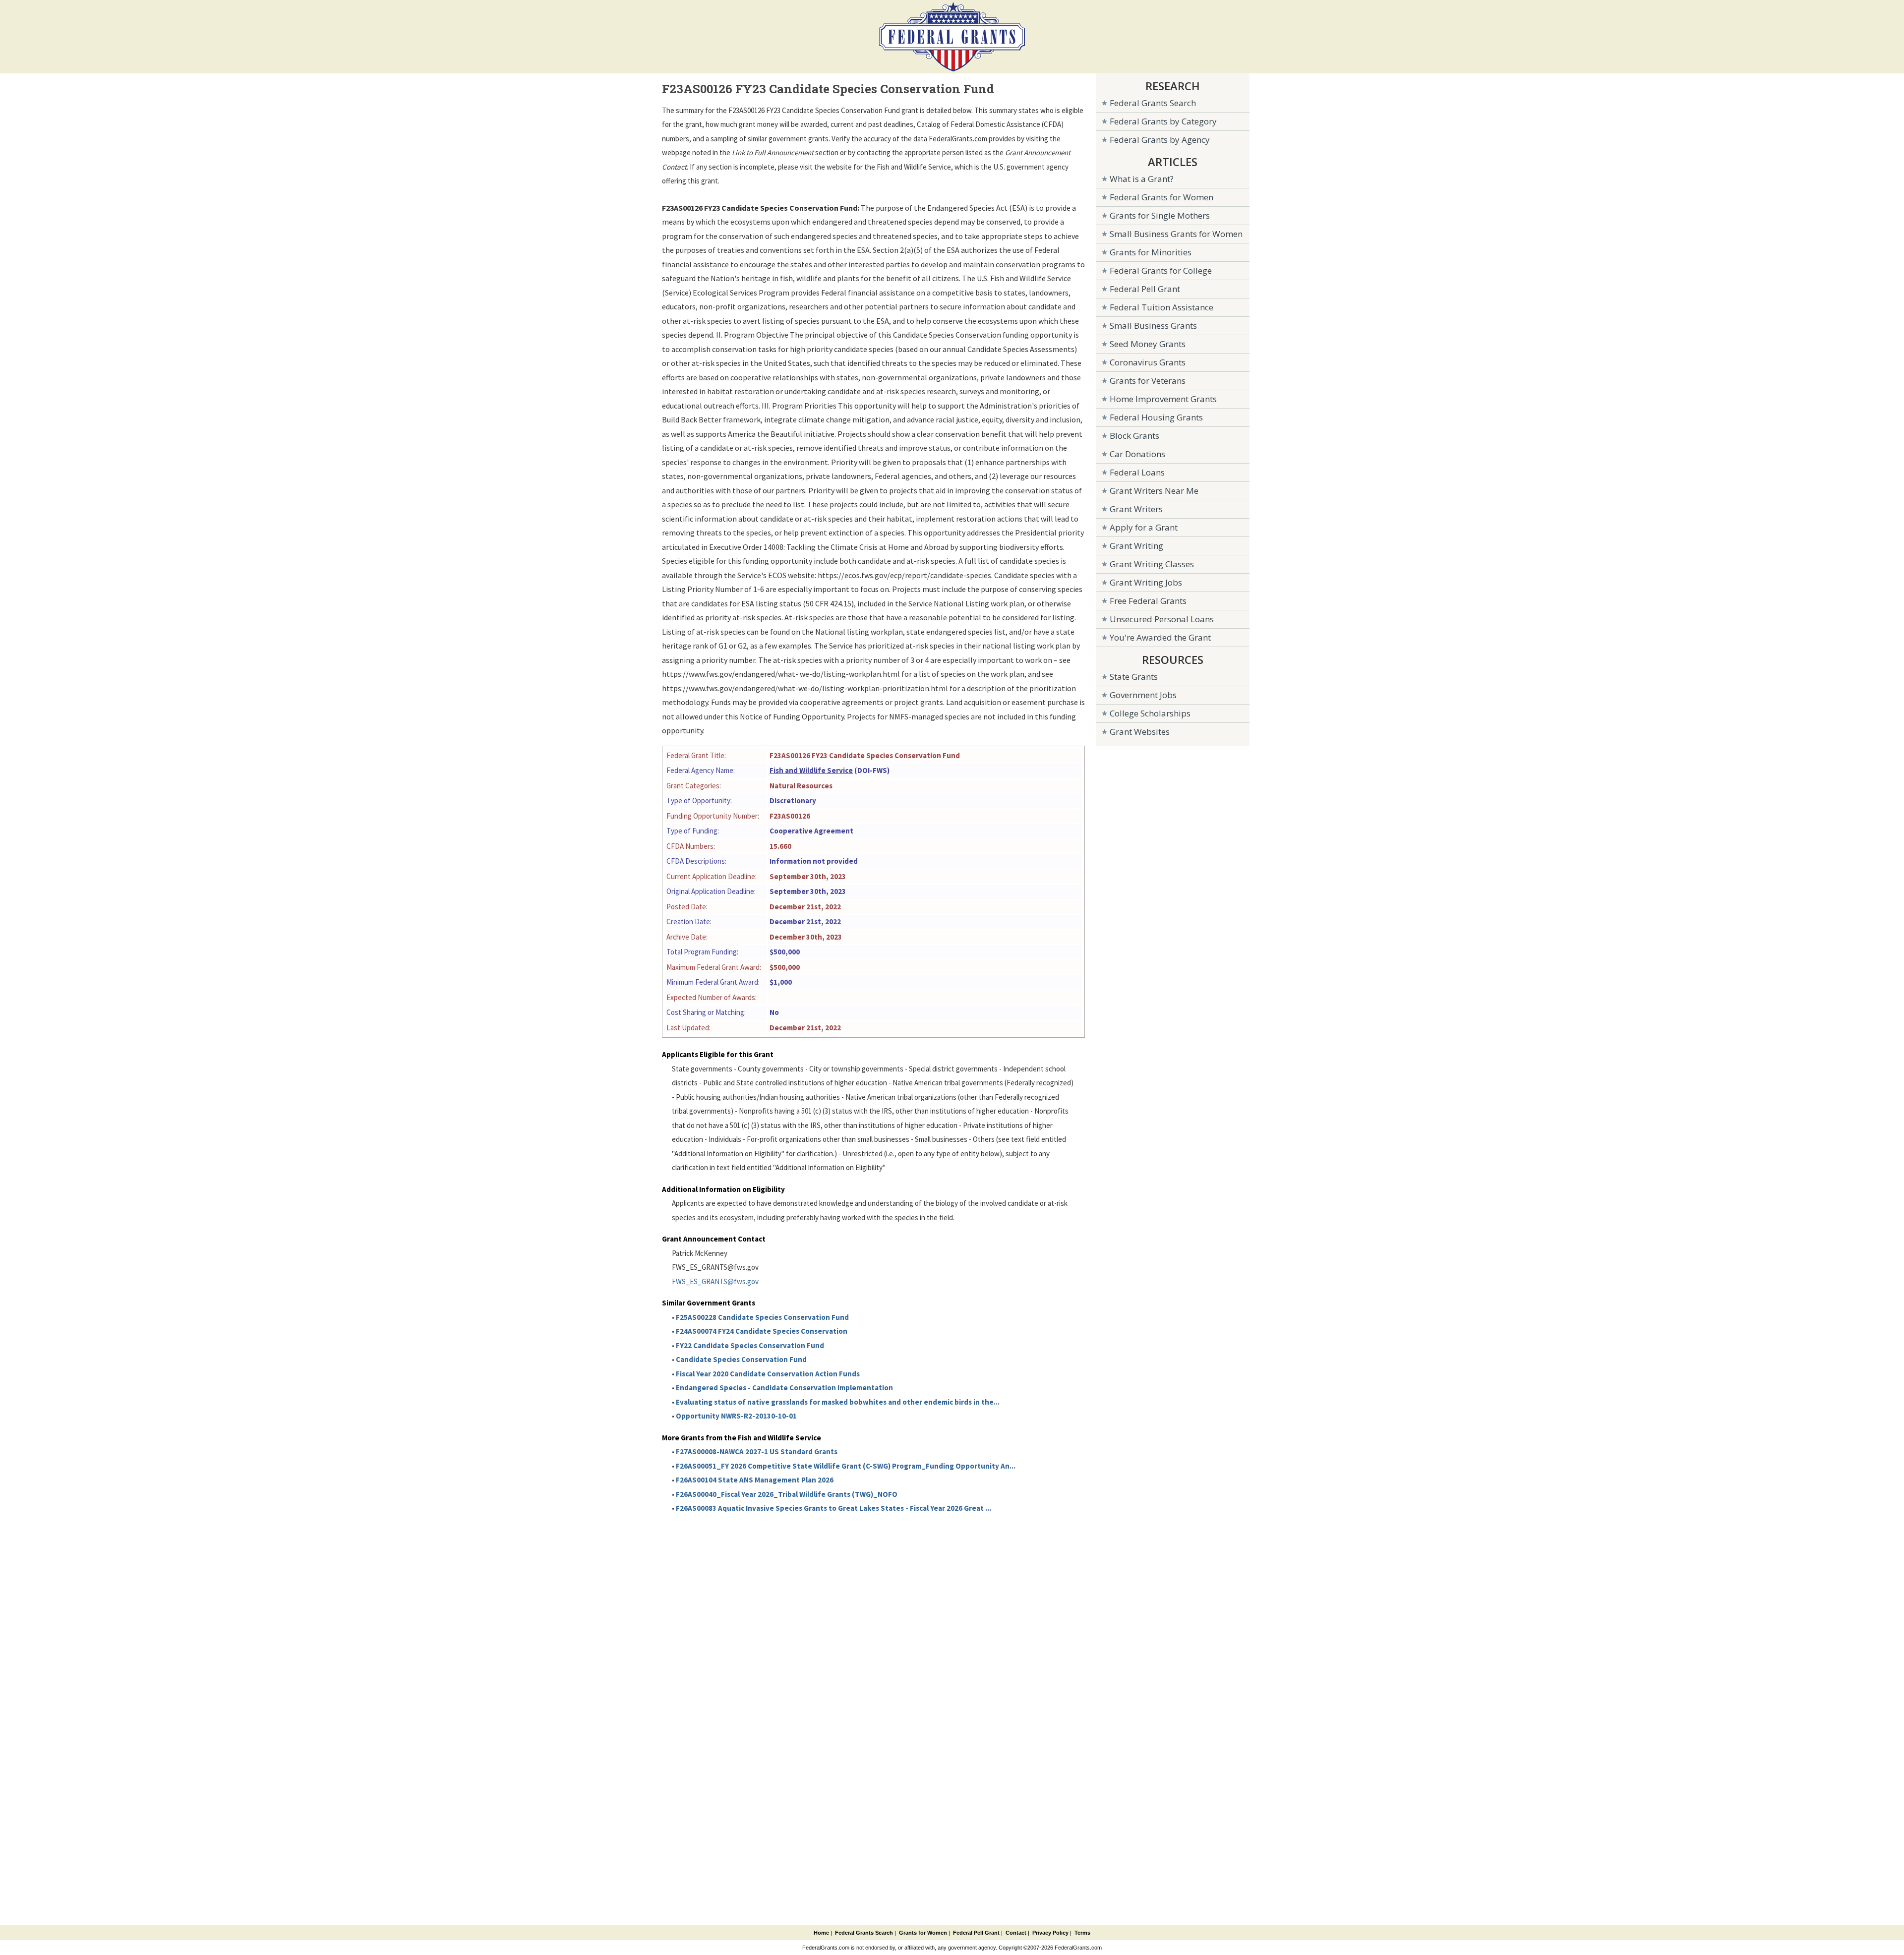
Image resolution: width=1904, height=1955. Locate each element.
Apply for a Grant (1144, 527)
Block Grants (1134, 436)
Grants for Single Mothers (1160, 215)
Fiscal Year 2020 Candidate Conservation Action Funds (768, 1374)
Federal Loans (1137, 472)
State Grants (1134, 677)
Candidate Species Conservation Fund (741, 1359)
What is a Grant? (1142, 179)
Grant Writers (1136, 509)
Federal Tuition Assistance (1161, 307)
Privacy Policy (1050, 1933)
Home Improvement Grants (1163, 399)
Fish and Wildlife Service (811, 770)
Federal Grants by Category (1163, 121)
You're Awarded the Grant (1160, 637)
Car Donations (1137, 454)
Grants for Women (923, 1933)
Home (821, 1933)
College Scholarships (1150, 713)
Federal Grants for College (1161, 270)
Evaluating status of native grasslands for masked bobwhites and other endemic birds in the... (838, 1402)
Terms (1082, 1933)
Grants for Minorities (1151, 252)
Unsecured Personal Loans (1162, 619)
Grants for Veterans (1148, 381)
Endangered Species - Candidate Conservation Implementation (784, 1388)
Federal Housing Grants (1156, 417)
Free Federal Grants (1148, 601)
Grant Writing (1136, 546)
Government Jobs (1143, 695)
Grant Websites (1140, 732)
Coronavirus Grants (1148, 362)
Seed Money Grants (1148, 344)
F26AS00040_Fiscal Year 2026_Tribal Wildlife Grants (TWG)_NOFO (787, 1494)
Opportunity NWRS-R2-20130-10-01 (736, 1416)
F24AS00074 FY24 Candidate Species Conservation (762, 1331)
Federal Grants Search (1153, 103)
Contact (1016, 1933)
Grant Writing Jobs (1146, 582)
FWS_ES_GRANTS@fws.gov (715, 1281)
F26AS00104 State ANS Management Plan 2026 (755, 1480)
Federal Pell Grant (1145, 289)
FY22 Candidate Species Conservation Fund (750, 1345)
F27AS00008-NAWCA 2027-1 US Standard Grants (757, 1451)
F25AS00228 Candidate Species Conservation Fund (762, 1317)
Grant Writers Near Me (1154, 491)
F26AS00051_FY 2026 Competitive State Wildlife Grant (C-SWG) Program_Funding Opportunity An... (846, 1466)
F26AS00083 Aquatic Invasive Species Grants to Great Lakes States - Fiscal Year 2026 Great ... (833, 1508)
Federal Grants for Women (1161, 197)
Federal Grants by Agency (1160, 140)
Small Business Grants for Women (1176, 234)
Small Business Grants (1153, 326)
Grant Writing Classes (1152, 564)
